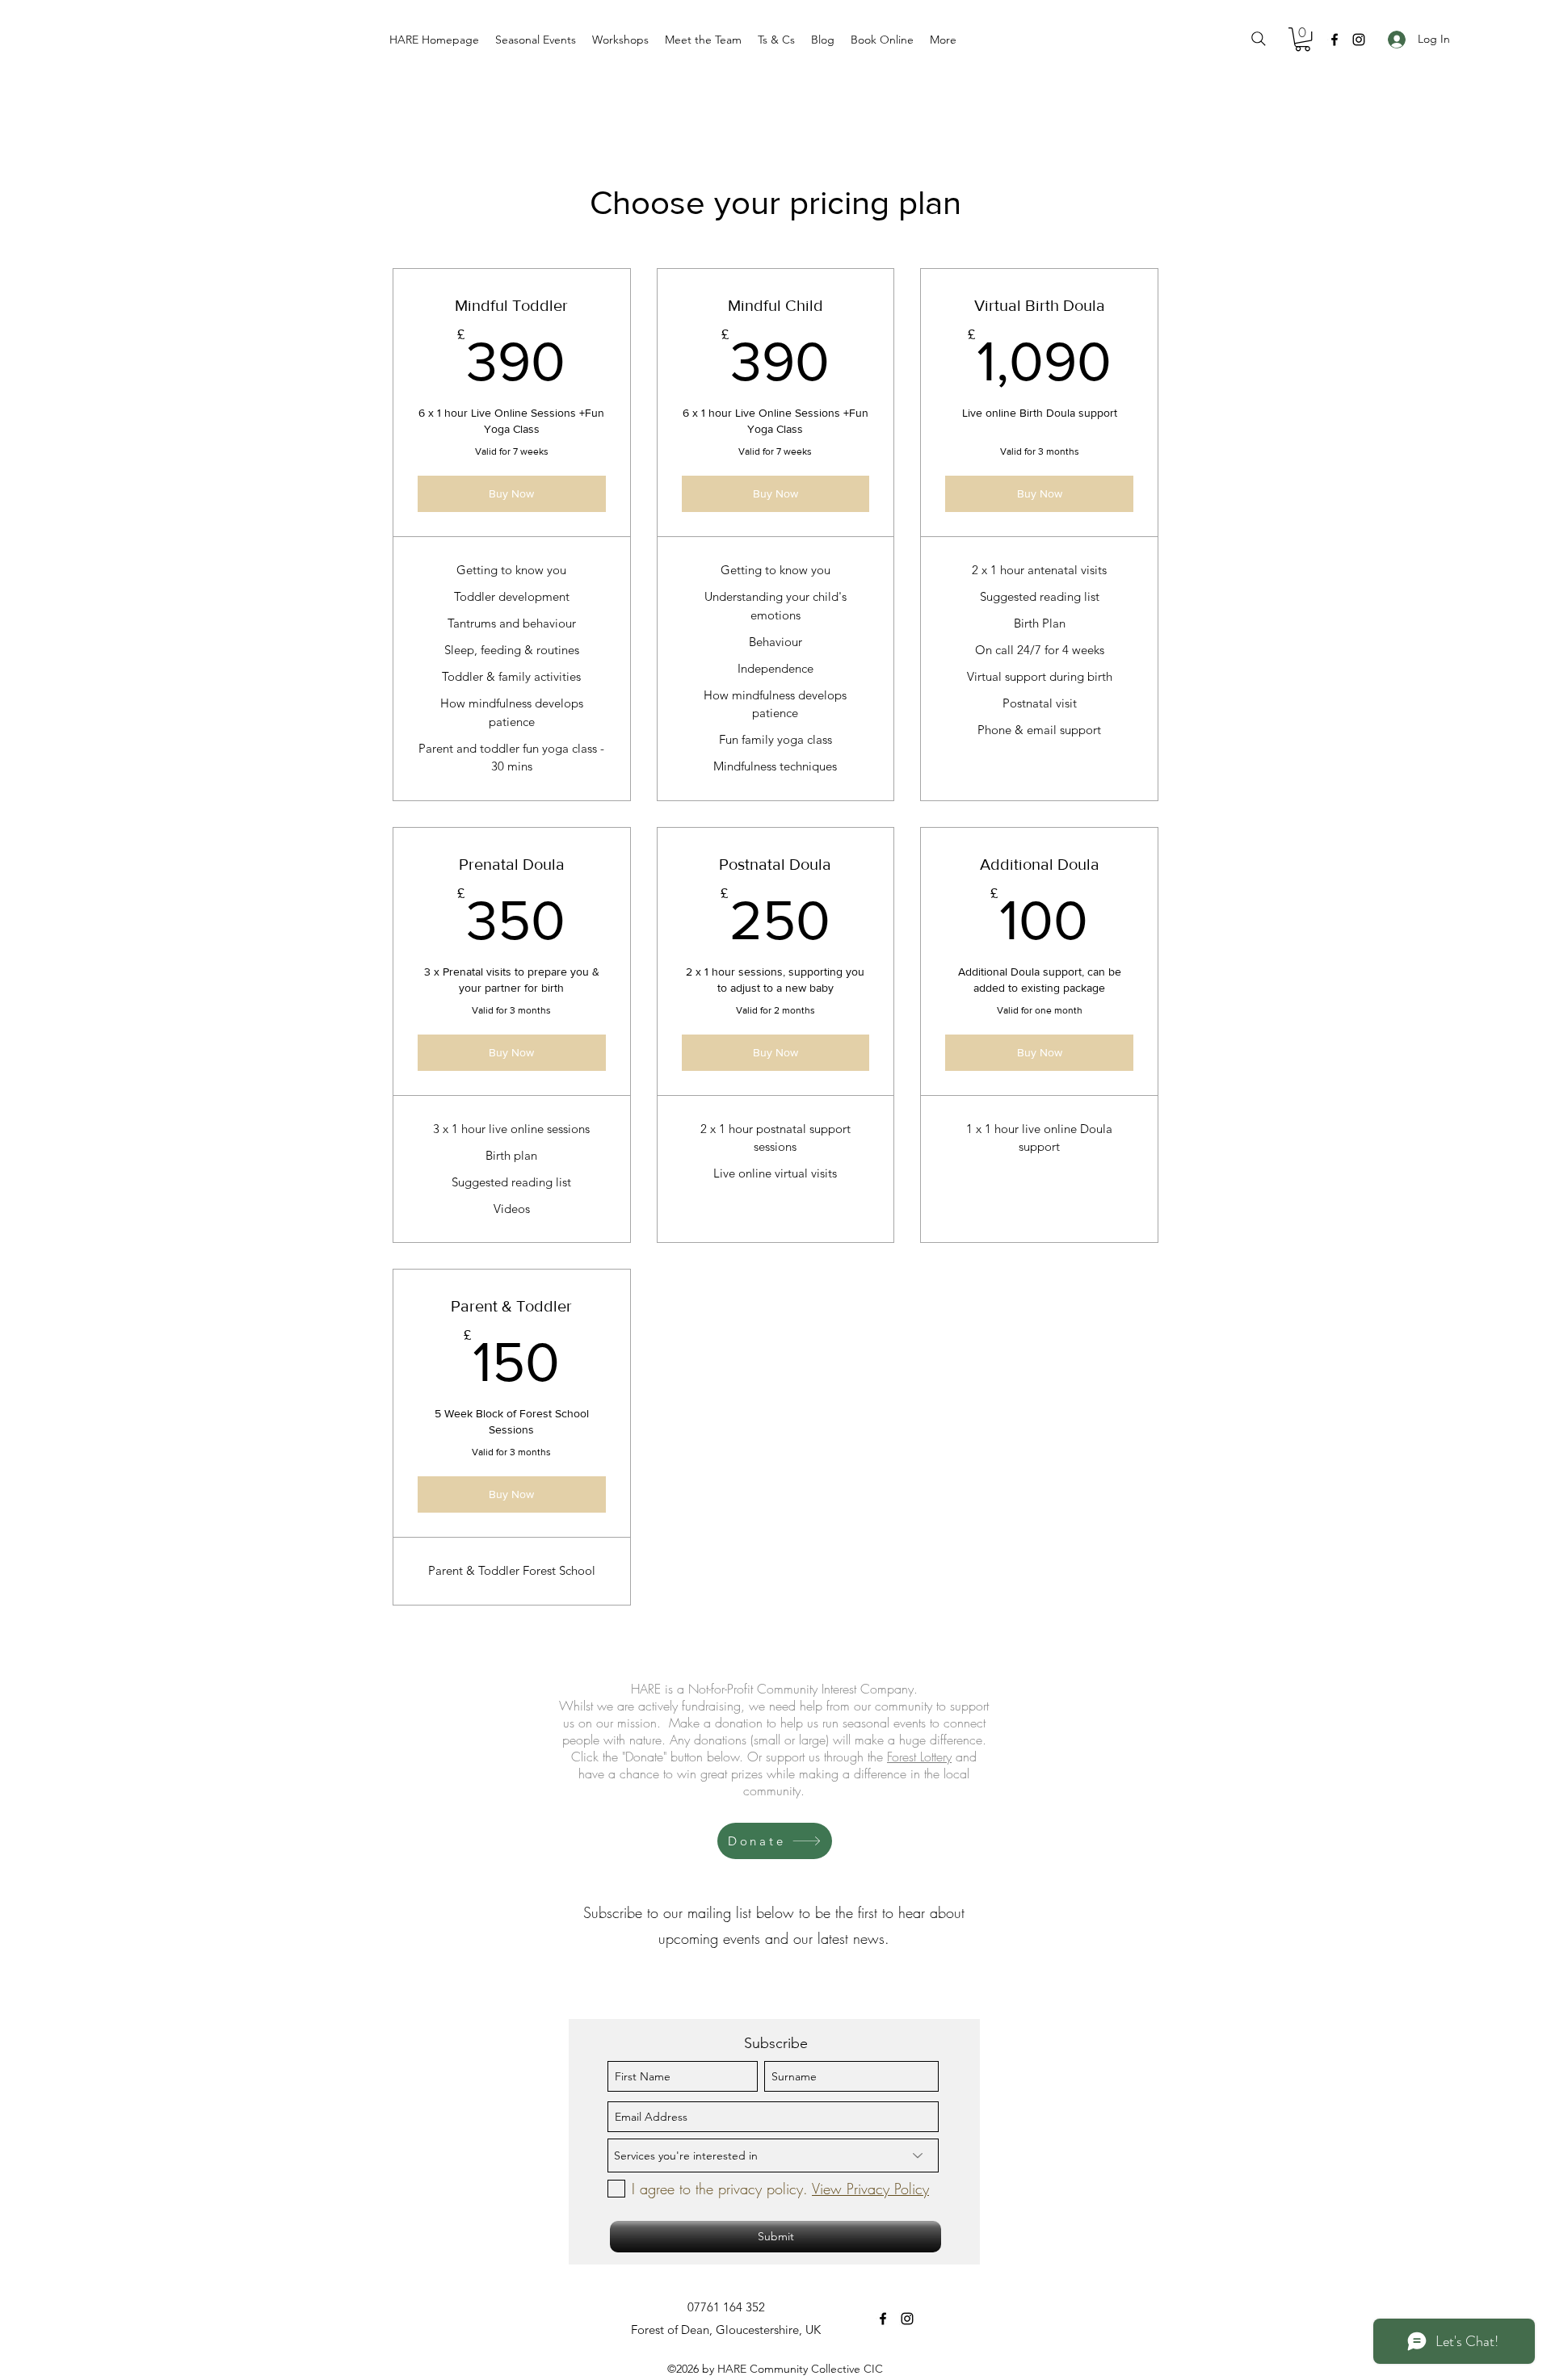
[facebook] (1335, 40)
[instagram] (1359, 40)
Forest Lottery (919, 1757)
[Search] (1259, 39)
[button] (536, 40)
